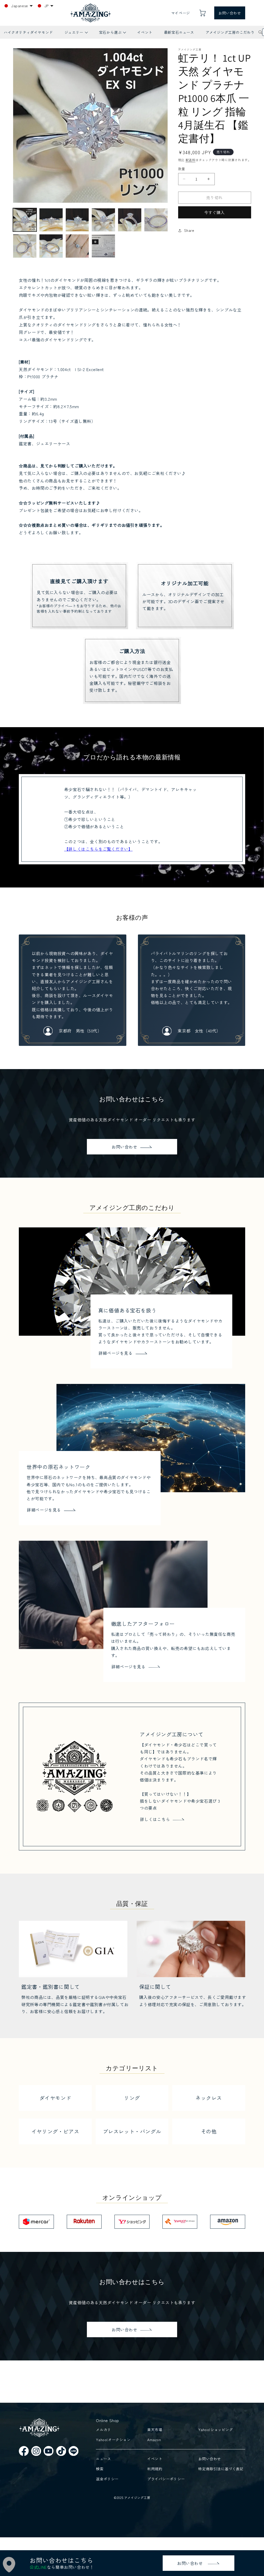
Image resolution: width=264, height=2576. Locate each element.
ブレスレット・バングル (132, 2131)
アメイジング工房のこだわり (230, 32)
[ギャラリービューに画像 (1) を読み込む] (25, 220)
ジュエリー (76, 34)
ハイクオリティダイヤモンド (28, 32)
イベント (145, 32)
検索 (100, 2469)
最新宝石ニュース (179, 32)
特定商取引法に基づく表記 (221, 2469)
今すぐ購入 (214, 212)
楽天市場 (155, 2430)
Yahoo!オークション (113, 2440)
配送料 (191, 160)
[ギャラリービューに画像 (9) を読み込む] (77, 246)
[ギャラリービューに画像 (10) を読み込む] (103, 246)
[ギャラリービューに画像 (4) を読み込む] (103, 220)
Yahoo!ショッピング (216, 2430)
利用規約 (155, 2469)
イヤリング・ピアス (55, 2131)
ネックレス (209, 2098)
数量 (182, 169)
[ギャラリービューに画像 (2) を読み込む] (51, 220)
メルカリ (103, 2430)
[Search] (260, 32)
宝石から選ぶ (112, 34)
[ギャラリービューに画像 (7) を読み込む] (25, 246)
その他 (209, 2131)
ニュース (103, 2459)
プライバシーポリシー (166, 2479)
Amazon (154, 2440)
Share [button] (189, 230)
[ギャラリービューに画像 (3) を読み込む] (77, 220)
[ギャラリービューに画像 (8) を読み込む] (51, 246)
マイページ (181, 13)
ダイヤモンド (55, 2098)
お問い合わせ (230, 13)
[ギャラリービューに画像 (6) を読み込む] (156, 220)
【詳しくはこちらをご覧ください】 (98, 849)
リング (132, 2098)
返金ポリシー (107, 2479)
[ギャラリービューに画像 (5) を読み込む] (130, 220)
